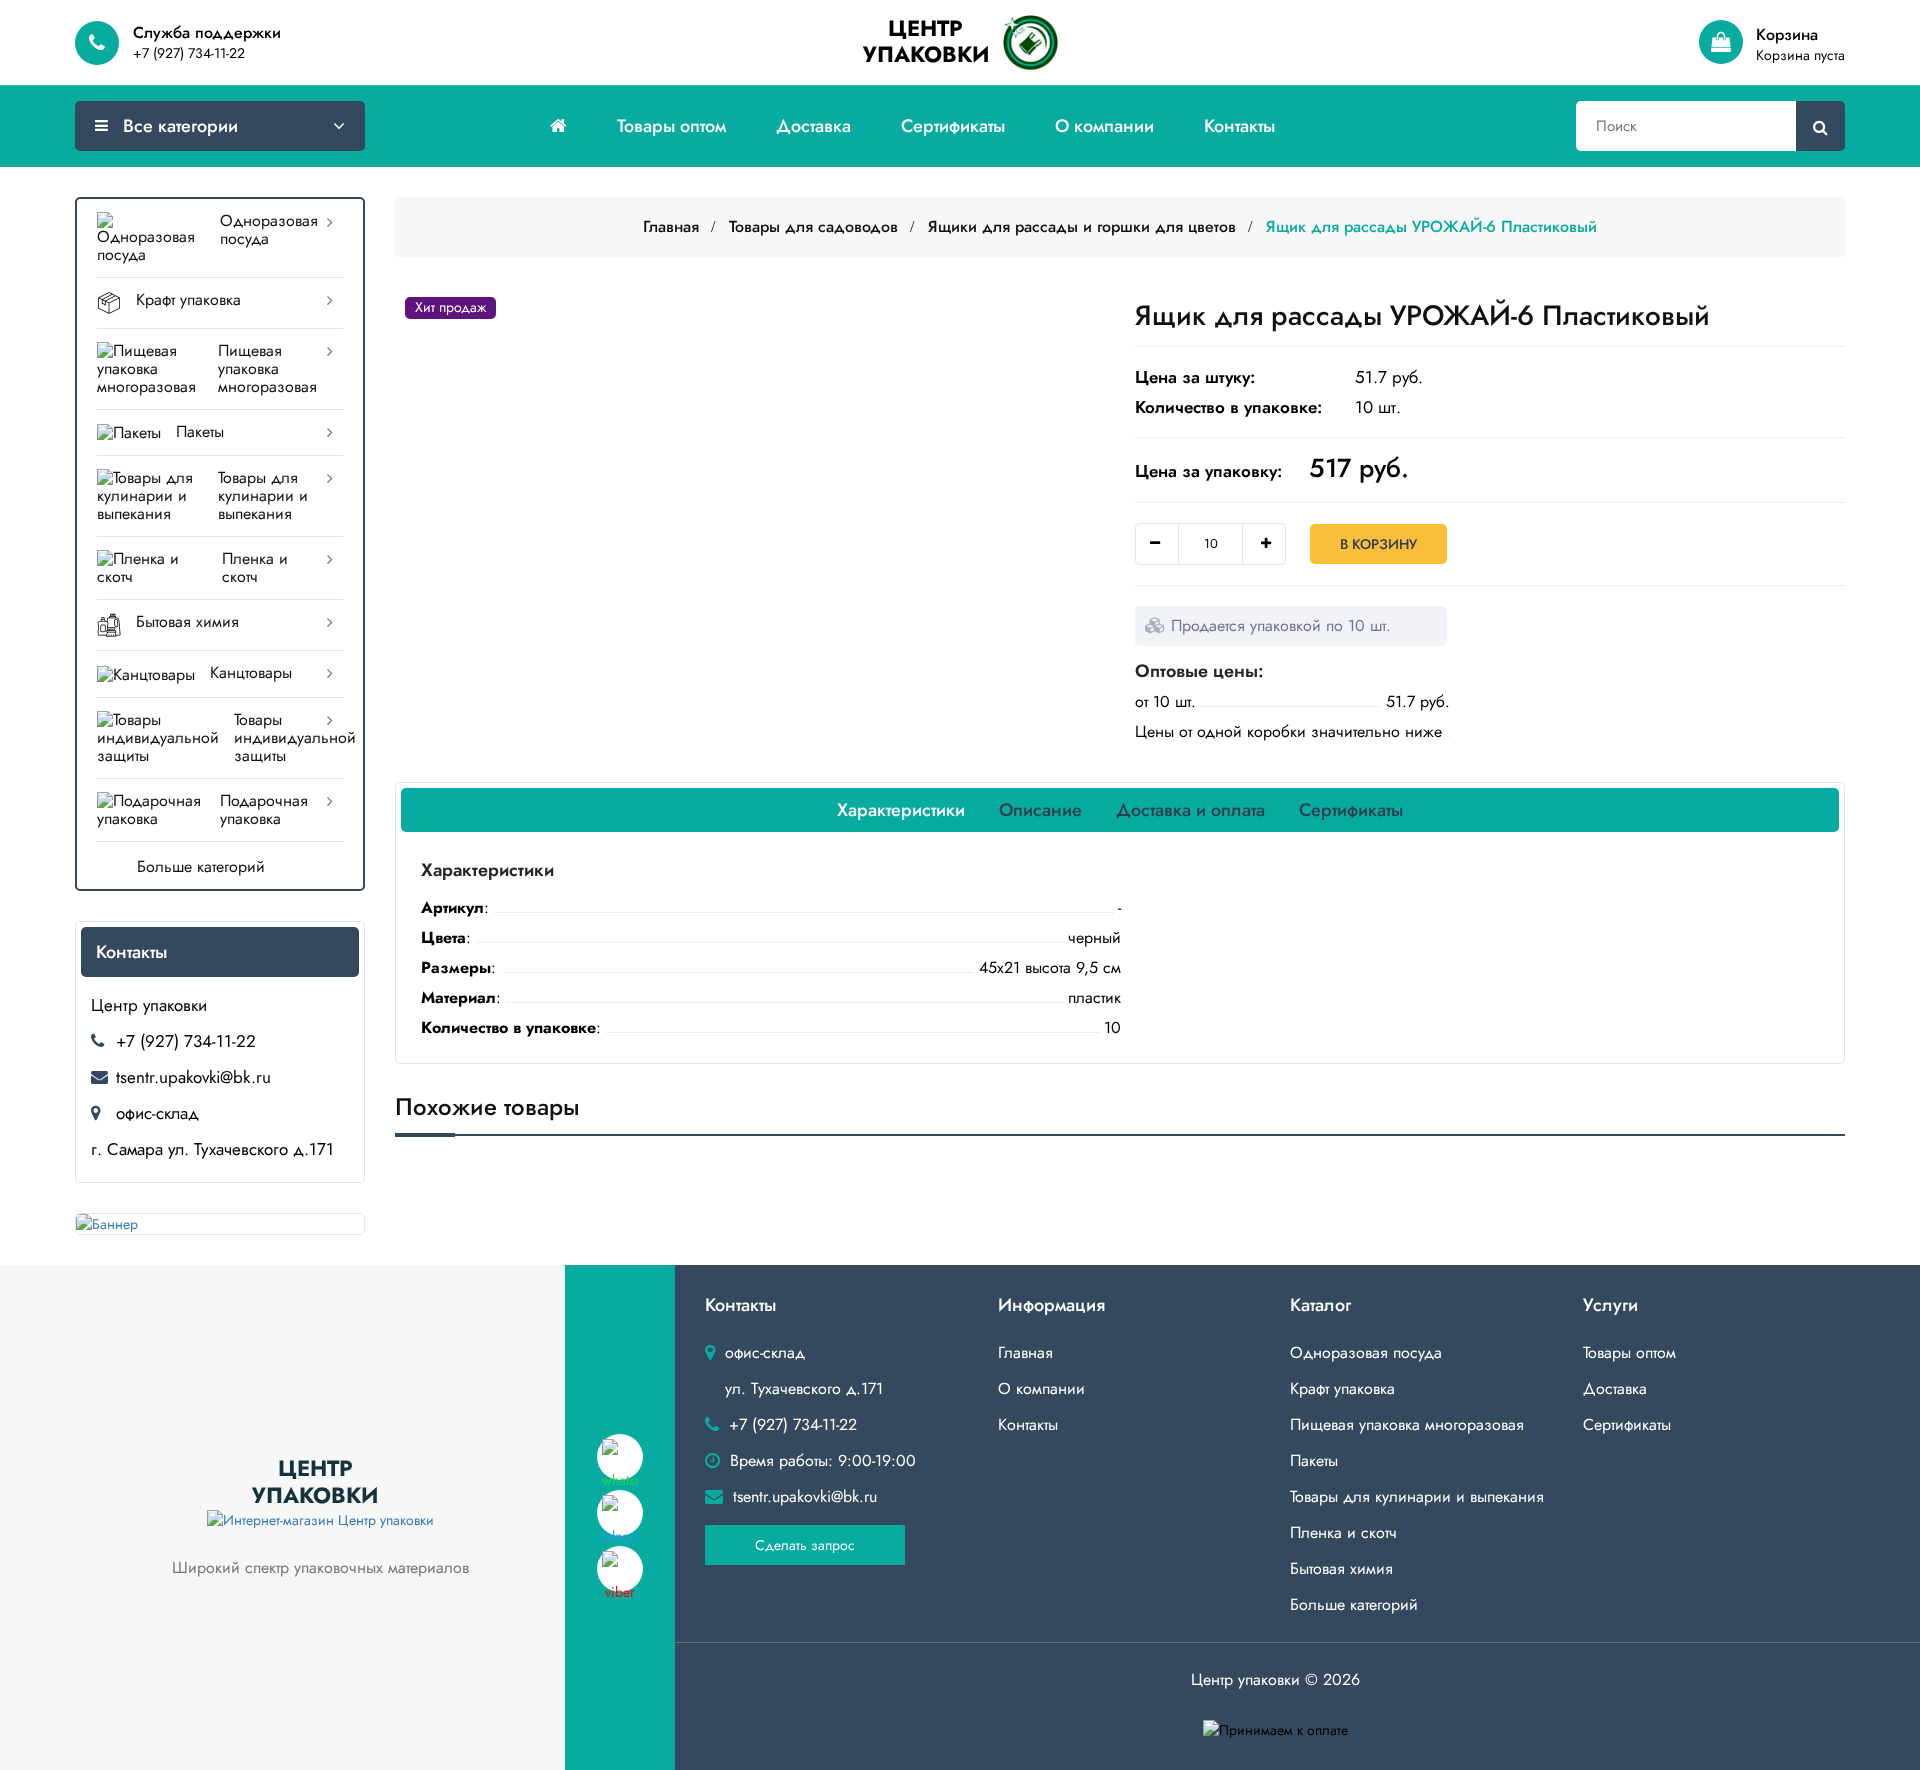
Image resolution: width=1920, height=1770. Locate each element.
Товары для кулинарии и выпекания (263, 495)
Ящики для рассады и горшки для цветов (1082, 226)
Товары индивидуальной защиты (288, 737)
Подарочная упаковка (264, 809)
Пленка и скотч (255, 567)
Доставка (813, 126)
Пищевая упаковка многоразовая (267, 368)
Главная (671, 226)
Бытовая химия (187, 621)
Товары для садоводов (813, 226)
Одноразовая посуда (269, 229)
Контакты (1239, 126)
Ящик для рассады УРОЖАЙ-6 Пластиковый (1431, 226)
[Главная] (558, 126)
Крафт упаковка (188, 299)
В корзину (1378, 544)
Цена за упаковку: (1208, 471)
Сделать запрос (805, 1545)
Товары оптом (671, 126)
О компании (1104, 126)
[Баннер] (220, 1224)
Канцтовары (251, 672)
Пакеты (200, 431)
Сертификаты (953, 126)
